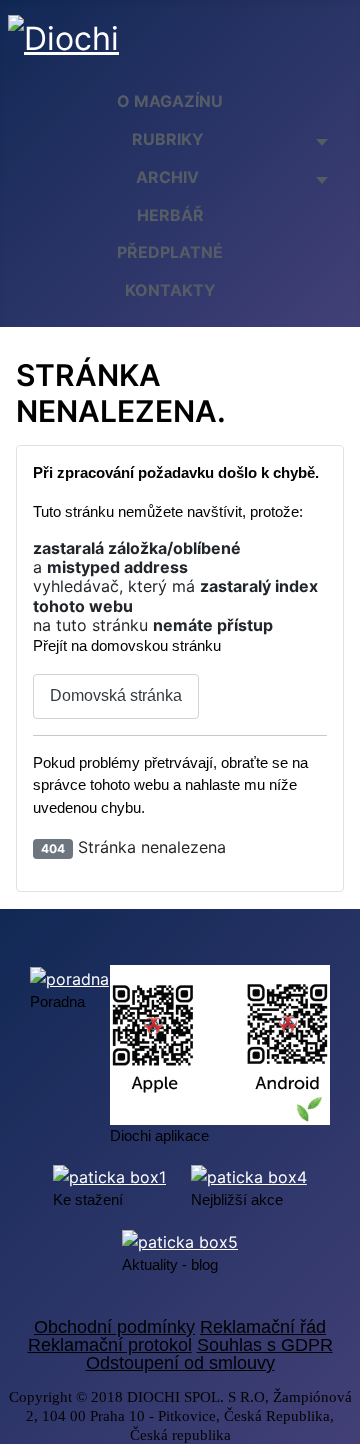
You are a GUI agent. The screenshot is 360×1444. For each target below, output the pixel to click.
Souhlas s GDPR (265, 1345)
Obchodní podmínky (114, 1327)
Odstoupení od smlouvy (180, 1363)
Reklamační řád (263, 1327)
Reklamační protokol (110, 1345)
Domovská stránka (116, 695)
